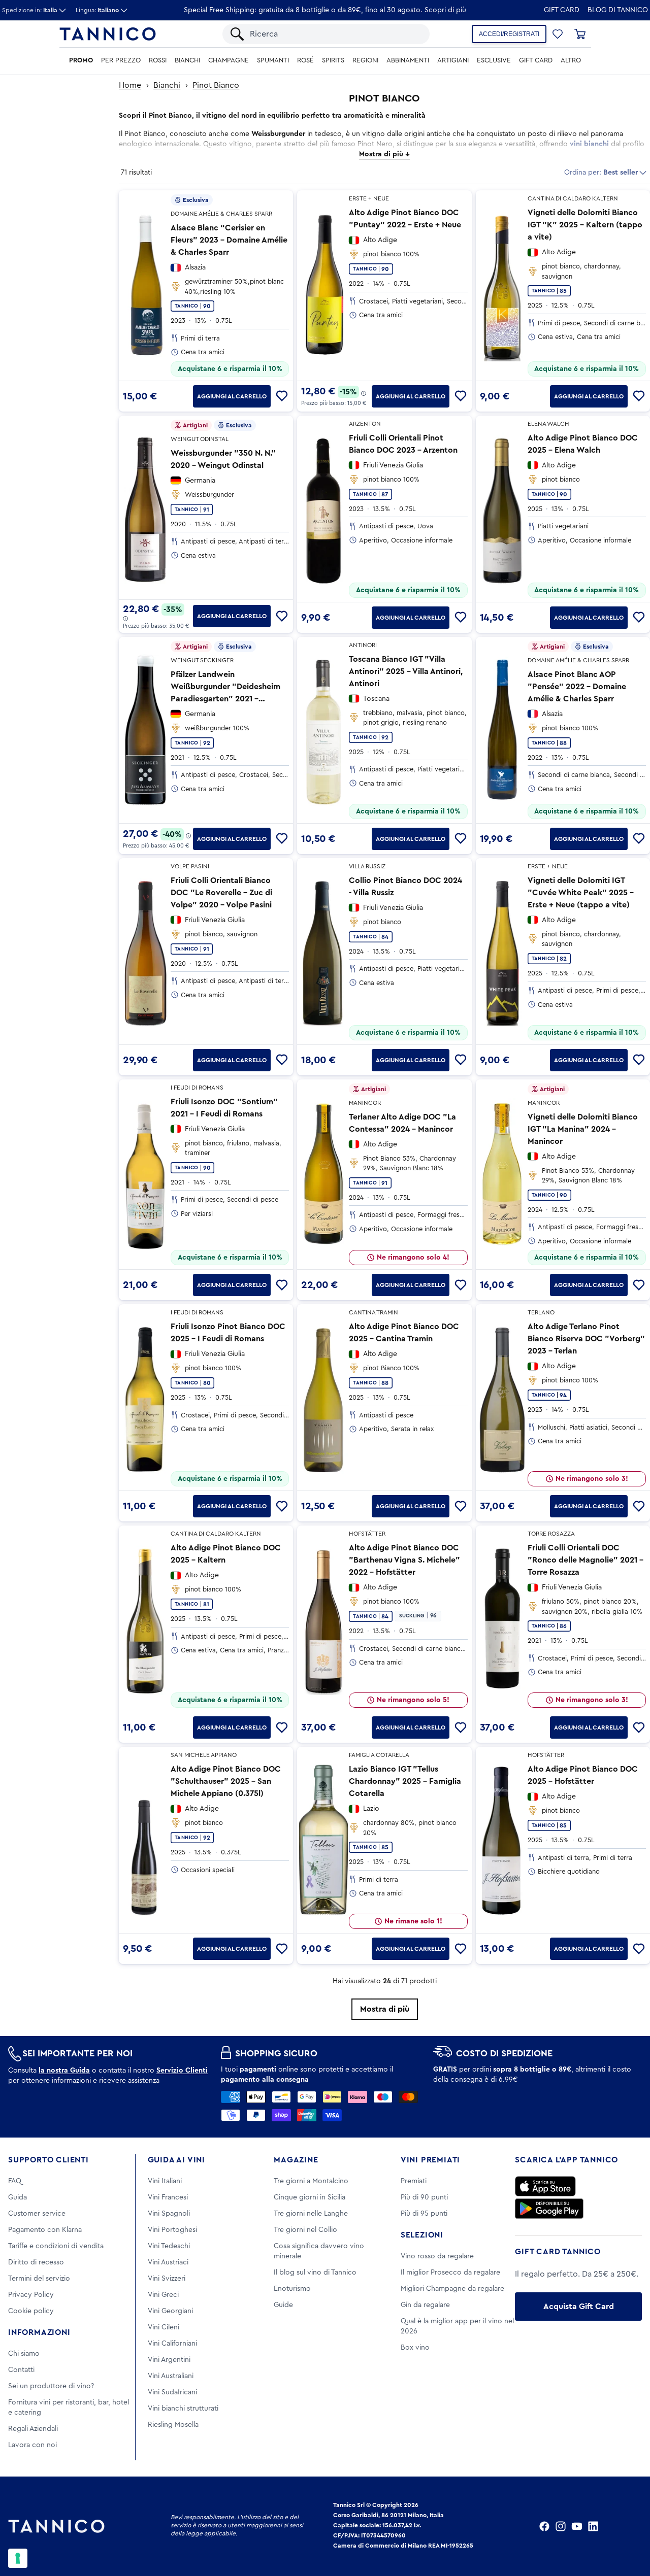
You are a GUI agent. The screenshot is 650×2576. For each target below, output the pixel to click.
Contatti (21, 2370)
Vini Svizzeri (167, 2279)
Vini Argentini (169, 2360)
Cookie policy (31, 2311)
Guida (18, 2197)
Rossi (158, 60)
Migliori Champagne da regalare (452, 2289)
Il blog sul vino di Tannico (315, 2273)
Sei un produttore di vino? (51, 2386)
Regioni (365, 60)
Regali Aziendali (33, 2429)
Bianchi (187, 60)
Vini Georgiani (170, 2311)
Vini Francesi (168, 2197)
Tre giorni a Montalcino (311, 2181)
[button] (558, 34)
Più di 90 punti (424, 2197)
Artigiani (453, 60)
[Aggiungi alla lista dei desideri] (282, 396)
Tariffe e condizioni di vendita (56, 2246)
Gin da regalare (425, 2305)
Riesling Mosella (173, 2425)
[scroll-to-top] (629, 2526)
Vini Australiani (171, 2376)
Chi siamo (24, 2354)
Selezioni (422, 2235)
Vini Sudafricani (172, 2392)
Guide (283, 2305)
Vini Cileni (164, 2327)
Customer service (37, 2214)
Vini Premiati (430, 2160)
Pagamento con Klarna (45, 2230)
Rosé (305, 60)
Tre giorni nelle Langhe (311, 2214)
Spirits (333, 60)
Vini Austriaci (168, 2262)
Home (130, 85)
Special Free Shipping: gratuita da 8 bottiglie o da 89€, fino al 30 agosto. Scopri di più (325, 10)
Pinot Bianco (216, 85)
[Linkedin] (593, 2526)
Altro (571, 60)
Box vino (415, 2348)
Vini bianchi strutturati (183, 2409)
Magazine (296, 2160)
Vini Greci (163, 2295)
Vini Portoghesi (172, 2230)
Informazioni (39, 2332)
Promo (81, 60)
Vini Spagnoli (169, 2214)
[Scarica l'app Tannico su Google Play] (549, 2209)
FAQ (15, 2181)
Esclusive (494, 60)
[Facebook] (544, 2526)
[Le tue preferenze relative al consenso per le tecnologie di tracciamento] (18, 2558)
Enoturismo (292, 2289)
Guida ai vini (176, 2160)
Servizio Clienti (182, 2071)
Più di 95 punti (424, 2214)
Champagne (229, 60)
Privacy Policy (31, 2295)
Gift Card (562, 10)
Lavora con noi (32, 2445)
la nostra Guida (64, 2071)
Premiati (414, 2181)
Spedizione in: (30, 10)
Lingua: (97, 10)
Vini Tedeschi (169, 2246)
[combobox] (335, 34)
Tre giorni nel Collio (305, 2230)
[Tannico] (108, 34)
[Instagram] (561, 2526)
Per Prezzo (121, 60)
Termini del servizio (39, 2279)
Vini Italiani (165, 2181)
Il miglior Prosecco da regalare (450, 2273)
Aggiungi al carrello (232, 396)
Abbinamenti (408, 60)
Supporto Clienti (48, 2160)
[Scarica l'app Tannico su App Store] (545, 2186)
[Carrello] (580, 34)
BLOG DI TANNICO (618, 10)
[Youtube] (577, 2526)
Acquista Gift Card (579, 2307)
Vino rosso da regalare (437, 2256)
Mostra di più (385, 2009)
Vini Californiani (172, 2344)
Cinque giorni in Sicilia (310, 2197)
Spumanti (273, 60)
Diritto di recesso (36, 2262)
